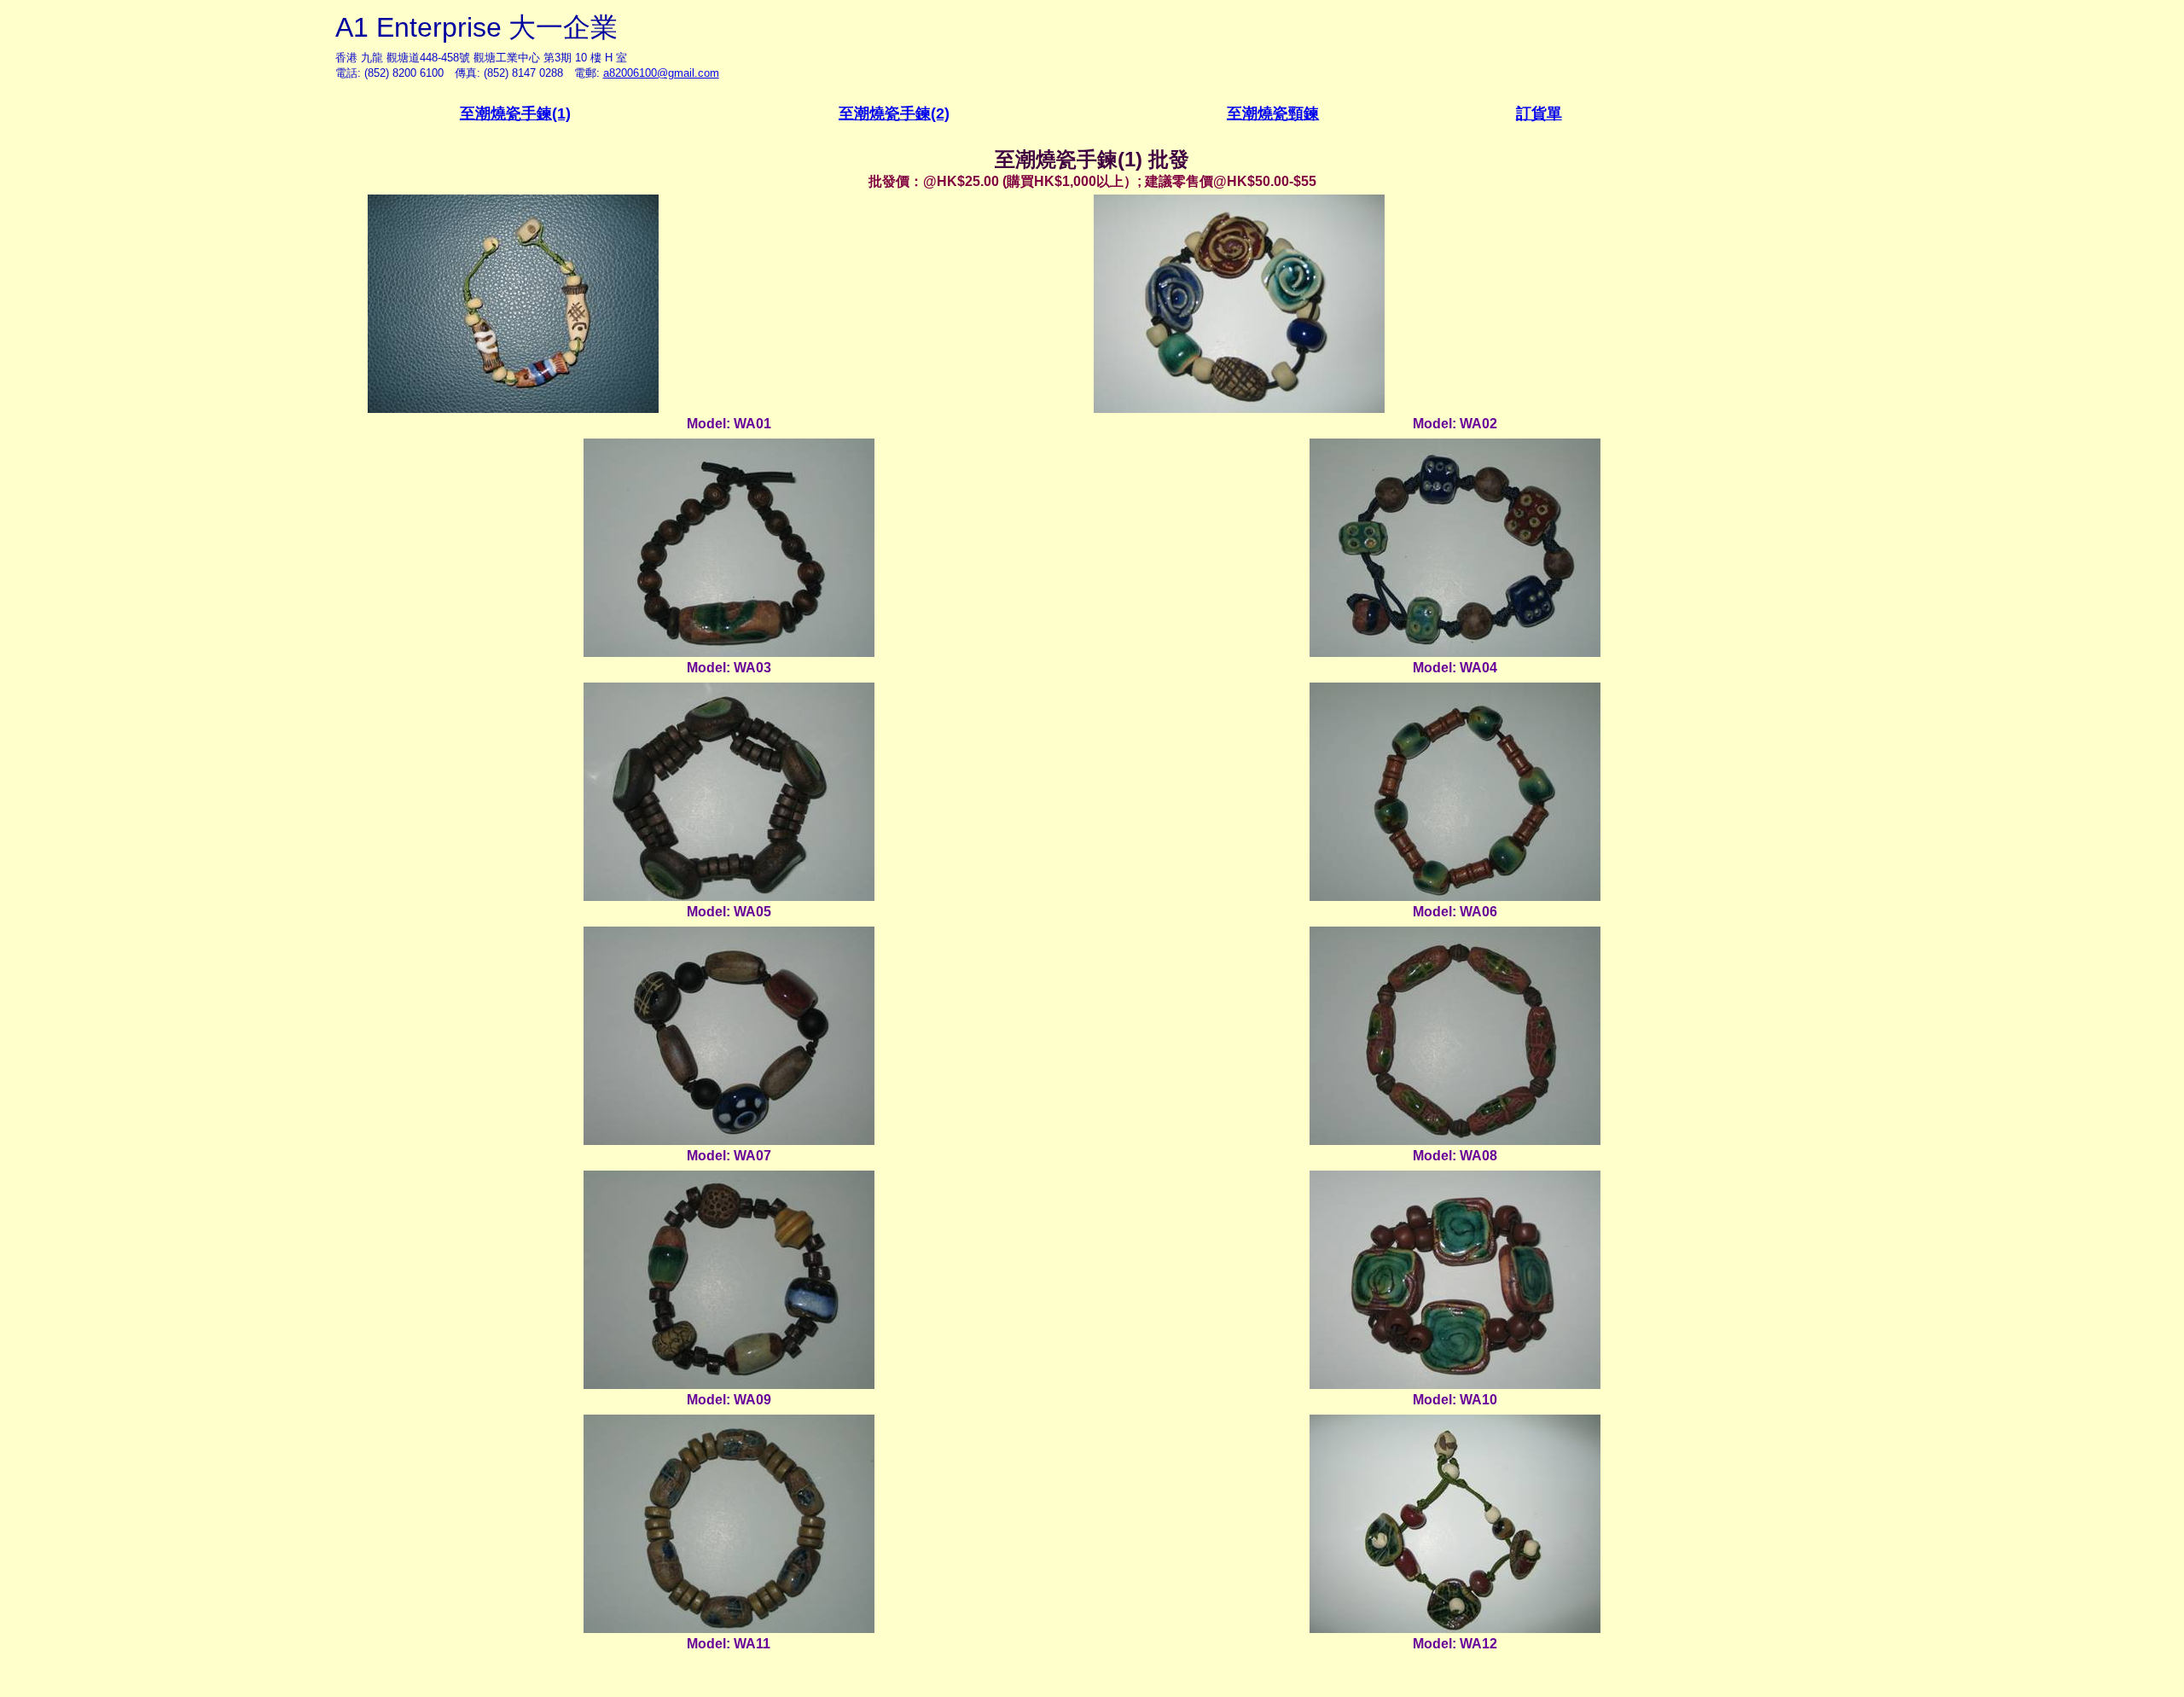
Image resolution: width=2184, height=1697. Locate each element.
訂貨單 (1539, 113)
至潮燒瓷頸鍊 (1273, 113)
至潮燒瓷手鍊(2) (894, 113)
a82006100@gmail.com (661, 73)
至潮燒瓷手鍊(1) (515, 113)
